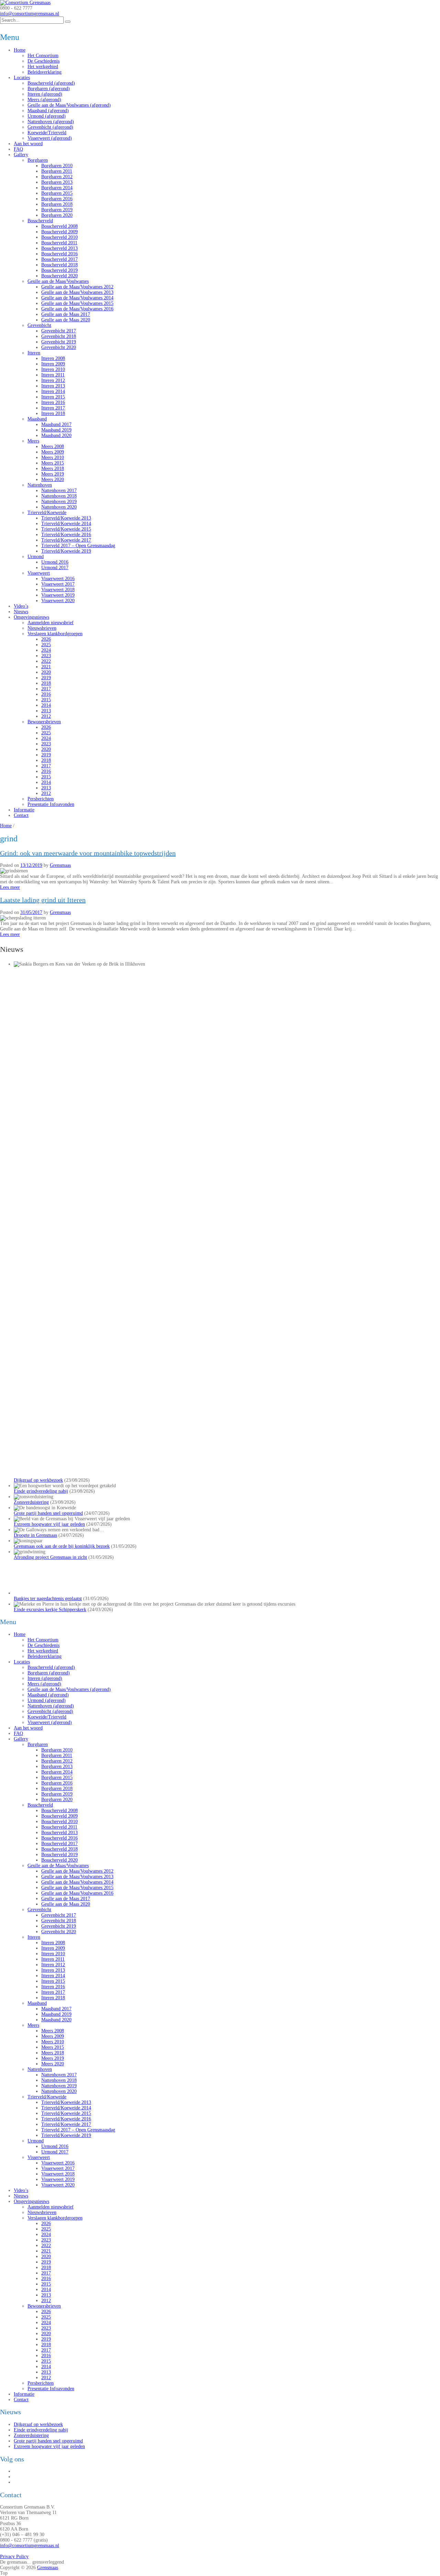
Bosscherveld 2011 (59, 243)
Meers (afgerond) (44, 100)
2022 (46, 661)
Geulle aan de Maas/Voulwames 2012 (77, 287)
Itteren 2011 (53, 375)
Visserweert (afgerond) (50, 138)
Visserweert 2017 (58, 584)
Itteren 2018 (53, 413)
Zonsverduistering (31, 1502)
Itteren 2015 (53, 397)
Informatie (24, 810)
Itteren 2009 (53, 364)
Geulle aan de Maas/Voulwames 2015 (77, 303)
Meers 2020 (53, 480)
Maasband (37, 419)
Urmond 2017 (55, 568)
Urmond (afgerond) (47, 116)
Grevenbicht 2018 (59, 336)
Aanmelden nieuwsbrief (51, 623)
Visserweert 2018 (58, 590)
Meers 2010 (53, 457)
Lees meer (10, 887)
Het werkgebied (43, 67)
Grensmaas (60, 865)
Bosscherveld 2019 (59, 270)
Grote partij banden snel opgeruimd (48, 1513)
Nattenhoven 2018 (59, 496)
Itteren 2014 (53, 391)
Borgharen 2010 (57, 166)
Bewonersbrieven (44, 722)
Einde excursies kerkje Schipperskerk (50, 1610)
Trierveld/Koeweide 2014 (66, 524)
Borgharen (38, 160)
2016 (46, 694)
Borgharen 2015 (57, 193)
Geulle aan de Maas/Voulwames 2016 (77, 309)
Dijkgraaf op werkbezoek (38, 1480)
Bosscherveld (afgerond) (51, 83)
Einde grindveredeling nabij (41, 1491)
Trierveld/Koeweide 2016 (66, 535)
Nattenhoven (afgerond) (51, 122)
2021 (46, 667)
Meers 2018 (53, 469)
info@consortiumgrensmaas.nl (30, 14)
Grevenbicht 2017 (59, 331)
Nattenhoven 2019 (59, 502)
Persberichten (41, 799)
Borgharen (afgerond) (49, 89)
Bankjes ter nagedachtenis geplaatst (48, 1599)
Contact (21, 815)
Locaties (22, 78)
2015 (46, 700)
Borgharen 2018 (57, 204)
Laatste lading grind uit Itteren (43, 900)
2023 (46, 656)
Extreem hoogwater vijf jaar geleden (49, 1524)
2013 (46, 711)
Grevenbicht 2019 (59, 342)
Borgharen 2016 (57, 199)
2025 (46, 645)
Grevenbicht (39, 325)
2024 (46, 650)
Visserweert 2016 (58, 579)
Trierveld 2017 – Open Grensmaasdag (78, 546)
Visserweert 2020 (58, 601)
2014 (46, 705)
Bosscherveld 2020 (59, 276)
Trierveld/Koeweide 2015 (66, 529)
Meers (33, 441)
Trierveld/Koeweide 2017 (66, 540)
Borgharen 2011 (57, 171)
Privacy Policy (14, 2557)
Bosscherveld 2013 (59, 248)
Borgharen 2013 (57, 182)
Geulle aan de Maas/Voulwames (58, 281)
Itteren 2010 (53, 369)
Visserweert (39, 573)
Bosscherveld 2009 (59, 232)
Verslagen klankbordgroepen (55, 634)
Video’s (21, 606)
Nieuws (21, 612)
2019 (46, 678)
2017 (46, 689)
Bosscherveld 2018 (59, 265)
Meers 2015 (53, 463)
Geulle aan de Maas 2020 (66, 320)
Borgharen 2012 (57, 177)
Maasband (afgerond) (48, 111)
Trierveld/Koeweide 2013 (66, 518)
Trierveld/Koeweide (47, 513)
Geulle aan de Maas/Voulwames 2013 (77, 292)
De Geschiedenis (43, 61)
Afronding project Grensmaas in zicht (50, 1557)
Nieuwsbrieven (42, 628)
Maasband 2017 (56, 424)
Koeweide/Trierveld (47, 133)
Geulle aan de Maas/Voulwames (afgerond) (69, 105)
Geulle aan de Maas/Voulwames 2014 (77, 298)
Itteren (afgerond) (45, 94)
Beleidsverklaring (45, 72)
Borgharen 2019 (57, 210)
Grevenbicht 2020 (59, 347)
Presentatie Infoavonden (51, 804)
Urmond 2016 (55, 562)
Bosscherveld (40, 221)
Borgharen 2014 (57, 188)
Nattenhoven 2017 (59, 491)
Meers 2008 (53, 446)
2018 (46, 683)
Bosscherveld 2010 (59, 237)
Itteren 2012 (53, 380)
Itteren (34, 353)
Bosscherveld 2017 (59, 259)
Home (20, 50)
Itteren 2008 (53, 358)
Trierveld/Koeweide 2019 (66, 551)
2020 (46, 672)
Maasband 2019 (56, 430)
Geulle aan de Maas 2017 (66, 314)
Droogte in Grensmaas (35, 1535)
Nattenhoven (40, 485)
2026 (46, 639)
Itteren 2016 (53, 402)
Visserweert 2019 (58, 595)
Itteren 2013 (53, 386)
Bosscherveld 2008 (59, 226)
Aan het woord (28, 144)
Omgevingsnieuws (31, 617)
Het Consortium (43, 56)
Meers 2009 (53, 452)
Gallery (21, 155)
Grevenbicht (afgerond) (50, 127)
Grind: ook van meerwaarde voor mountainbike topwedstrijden (88, 853)
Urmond (36, 557)
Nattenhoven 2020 (59, 507)
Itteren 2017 (53, 408)
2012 (46, 716)
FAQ (18, 149)
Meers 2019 (53, 474)
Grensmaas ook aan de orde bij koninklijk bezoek (62, 1546)
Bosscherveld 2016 (59, 254)
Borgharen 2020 (57, 215)
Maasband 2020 (56, 435)
